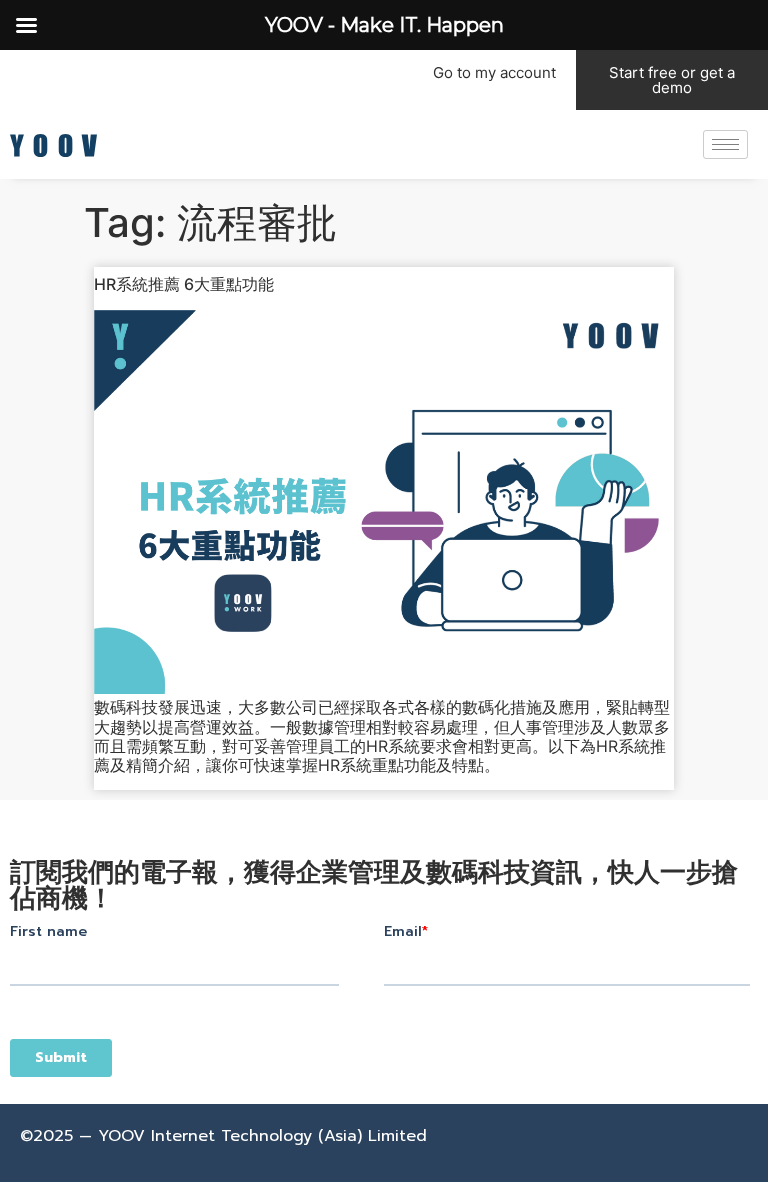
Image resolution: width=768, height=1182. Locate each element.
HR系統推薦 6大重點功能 (184, 284)
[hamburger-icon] (725, 144)
